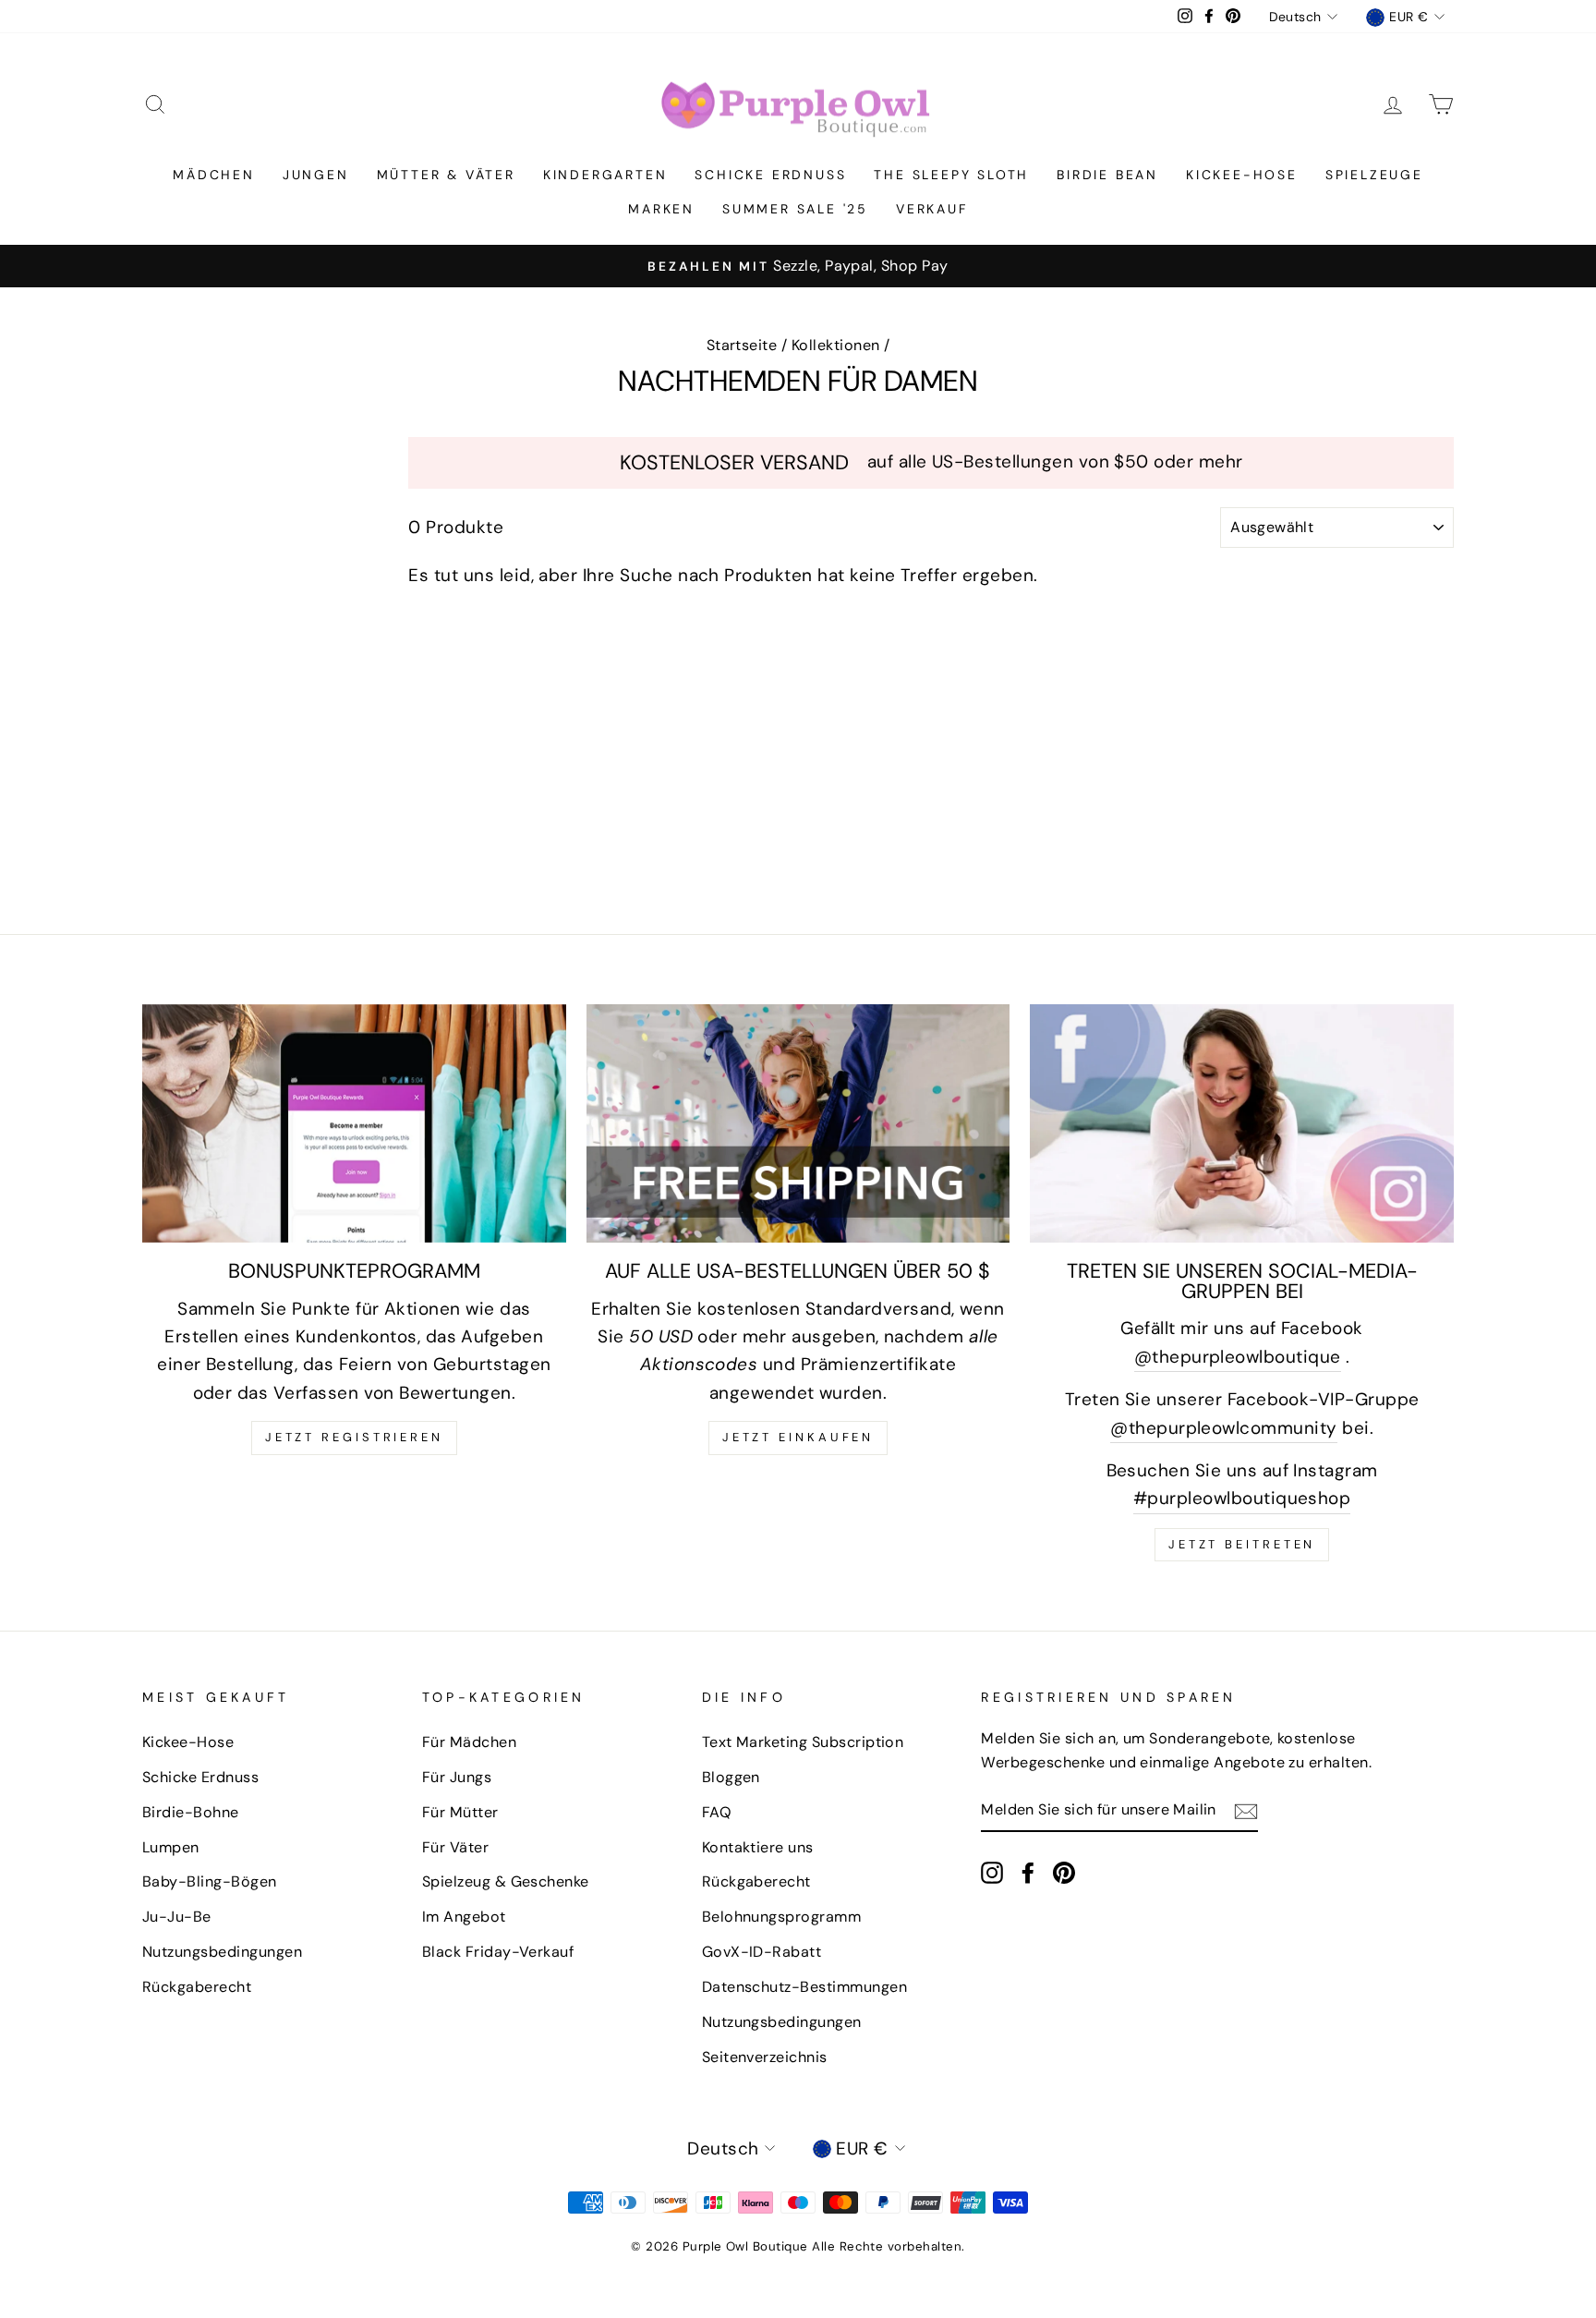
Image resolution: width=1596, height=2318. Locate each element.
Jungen (316, 175)
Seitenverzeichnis (765, 2057)
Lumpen (171, 1847)
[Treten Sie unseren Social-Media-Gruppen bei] (1242, 1123)
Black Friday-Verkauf (498, 1952)
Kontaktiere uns (758, 1847)
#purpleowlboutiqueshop (1242, 1498)
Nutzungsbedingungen (222, 1952)
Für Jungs (457, 1777)
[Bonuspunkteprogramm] (354, 1123)
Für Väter (455, 1847)
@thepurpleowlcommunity (1223, 1428)
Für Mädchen (469, 1742)
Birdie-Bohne (191, 1812)
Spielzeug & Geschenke (506, 1881)
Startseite (742, 345)
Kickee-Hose (1242, 175)
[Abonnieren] (1246, 1810)
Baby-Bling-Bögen (210, 1881)
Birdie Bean (1107, 175)
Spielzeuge (1374, 175)
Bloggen (731, 1777)
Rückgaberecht (197, 1987)
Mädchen (214, 175)
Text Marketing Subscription (803, 1742)
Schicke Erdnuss (770, 175)
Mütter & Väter (446, 175)
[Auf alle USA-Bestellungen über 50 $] (798, 1123)
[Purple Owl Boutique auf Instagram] (992, 1872)
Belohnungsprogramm (782, 1917)
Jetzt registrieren (354, 1437)
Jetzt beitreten (1242, 1544)
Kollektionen (836, 345)
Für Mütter (460, 1812)
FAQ (717, 1812)
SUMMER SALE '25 (795, 209)
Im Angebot (464, 1917)
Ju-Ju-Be (177, 1917)
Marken (661, 209)
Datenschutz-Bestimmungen (804, 1987)
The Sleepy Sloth (951, 175)
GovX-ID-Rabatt (762, 1952)
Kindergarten (605, 175)
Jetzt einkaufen (798, 1437)
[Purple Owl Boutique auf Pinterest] (1064, 1872)
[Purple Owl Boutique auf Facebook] (1028, 1872)
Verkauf (932, 209)
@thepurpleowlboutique (1238, 1357)
